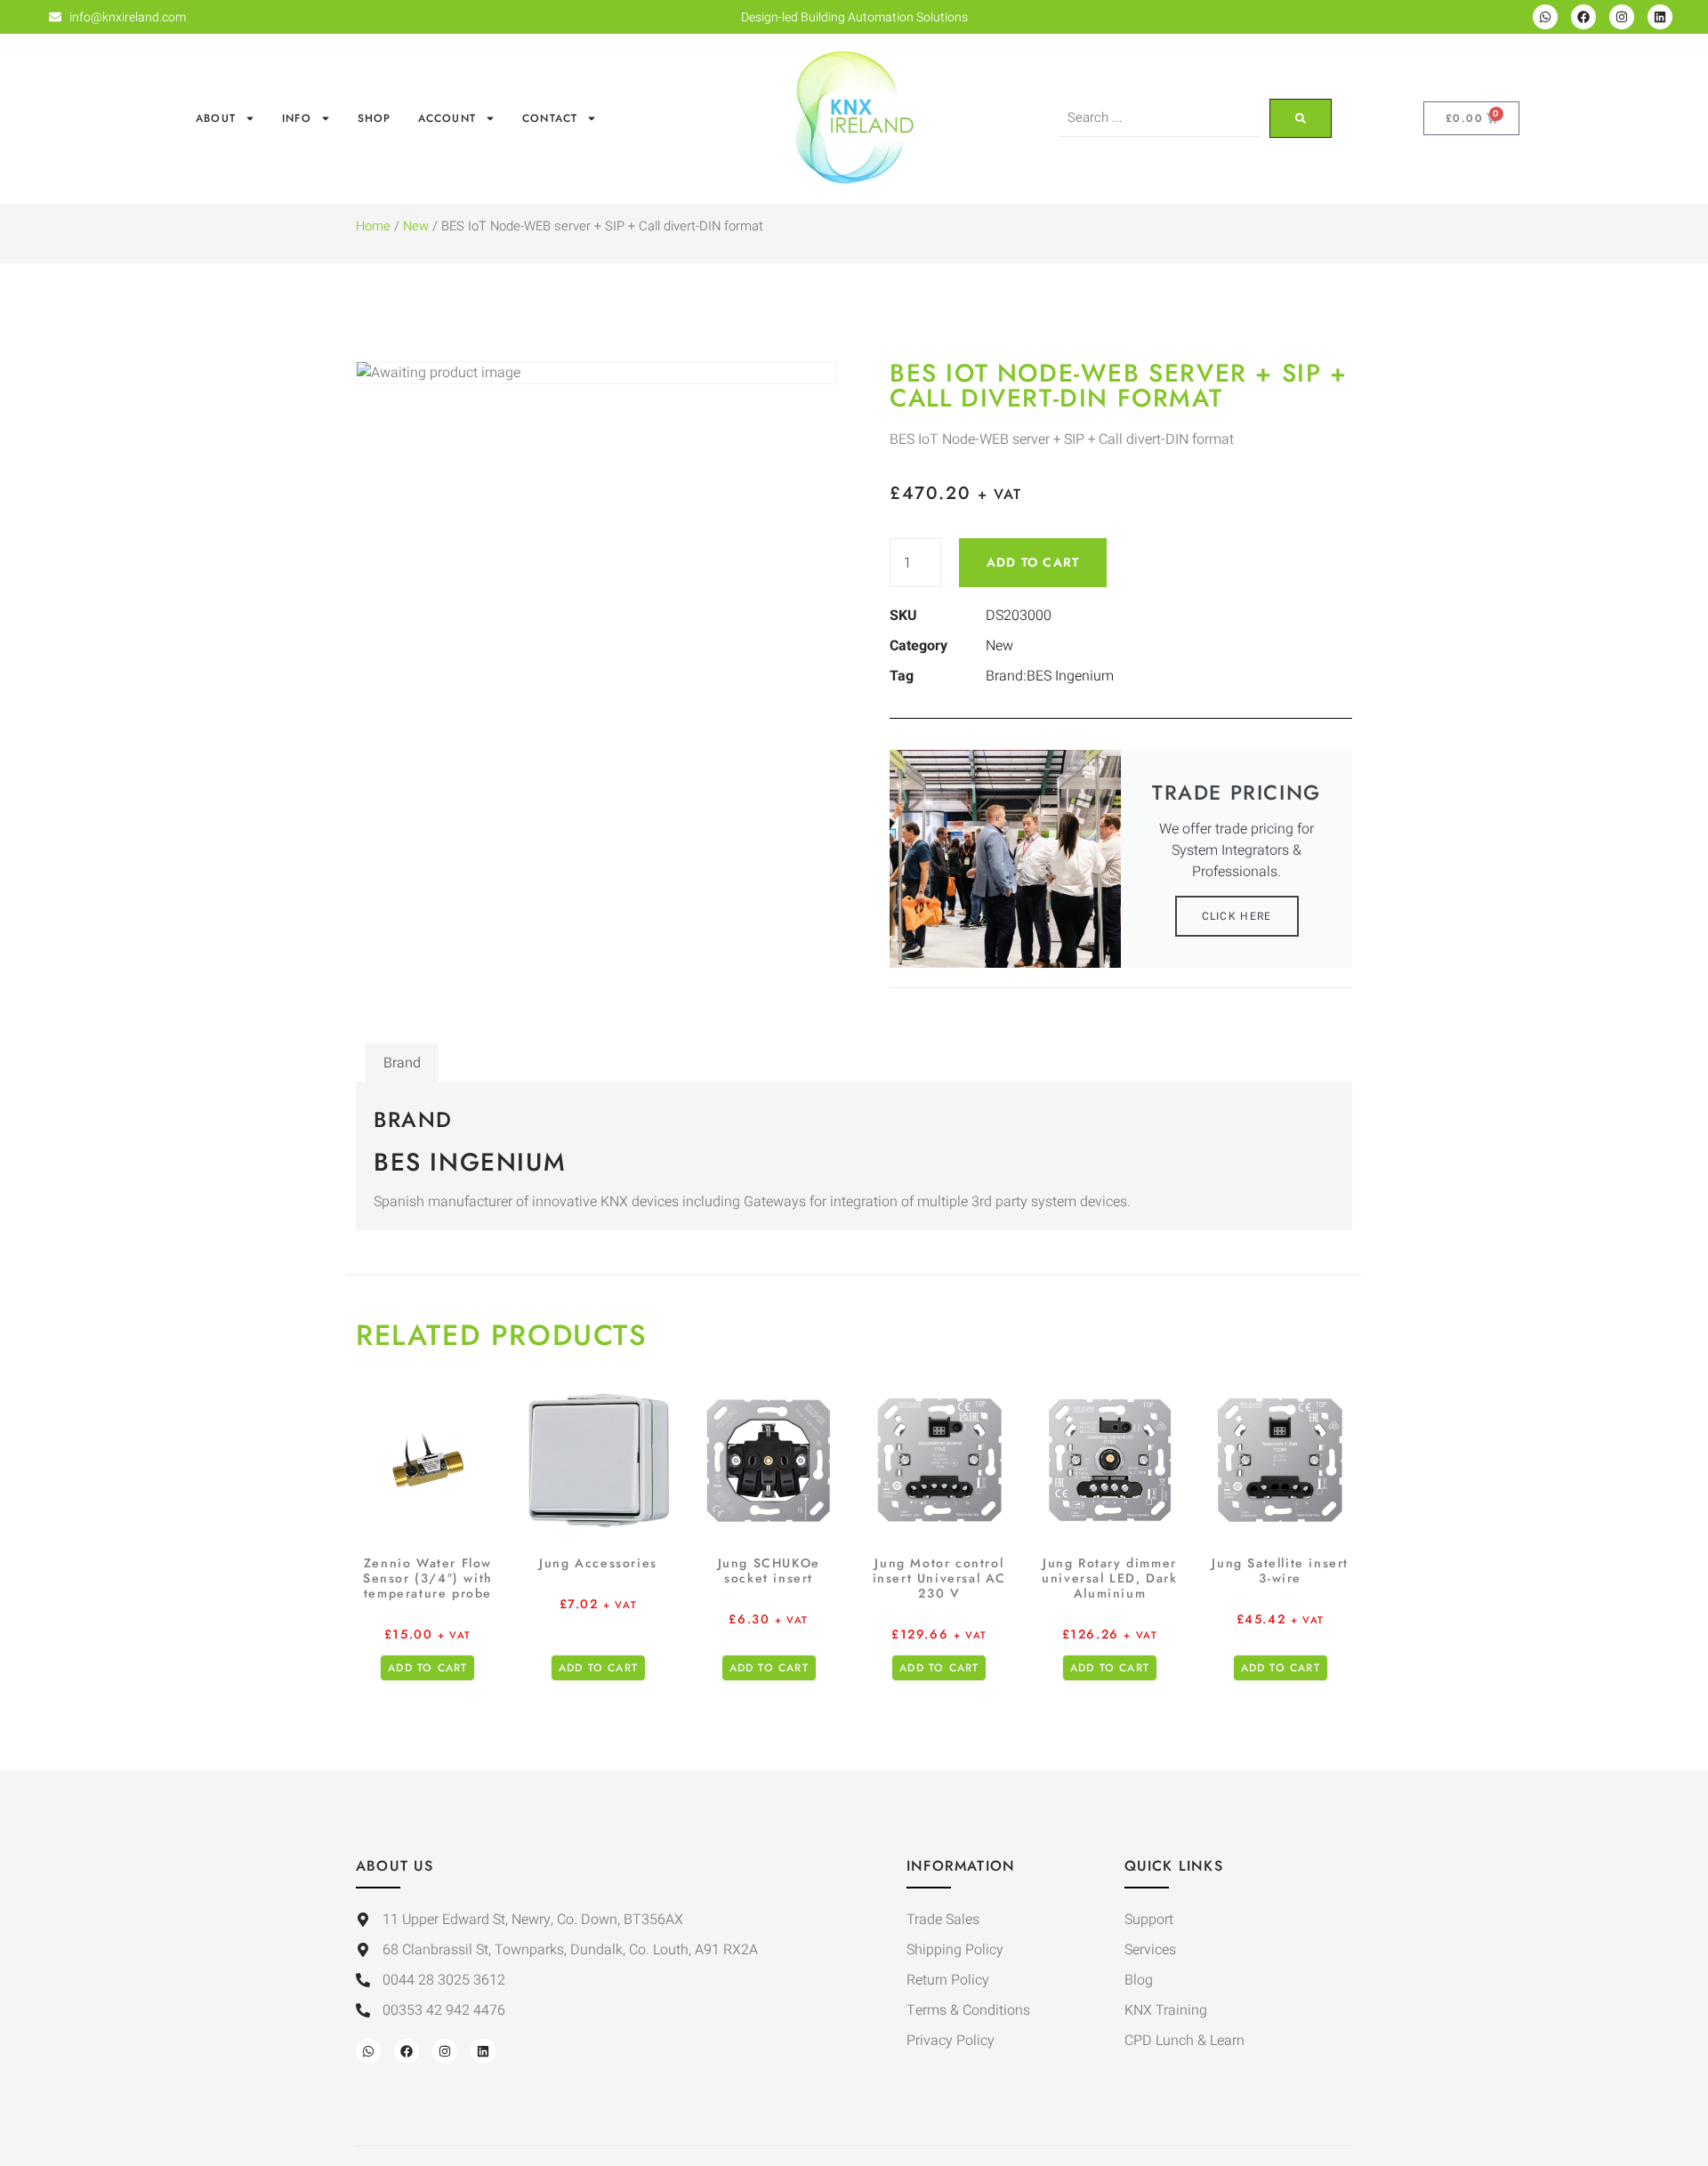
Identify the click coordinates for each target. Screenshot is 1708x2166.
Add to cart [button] (427, 1668)
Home (373, 226)
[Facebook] (1583, 17)
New (416, 226)
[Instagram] (1622, 17)
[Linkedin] (1660, 17)
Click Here (1237, 916)
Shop (375, 118)
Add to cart (1033, 562)
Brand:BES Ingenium (1050, 676)
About (216, 118)
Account (447, 118)
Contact (550, 118)
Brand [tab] (402, 1063)
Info (297, 118)
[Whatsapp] (1545, 17)
